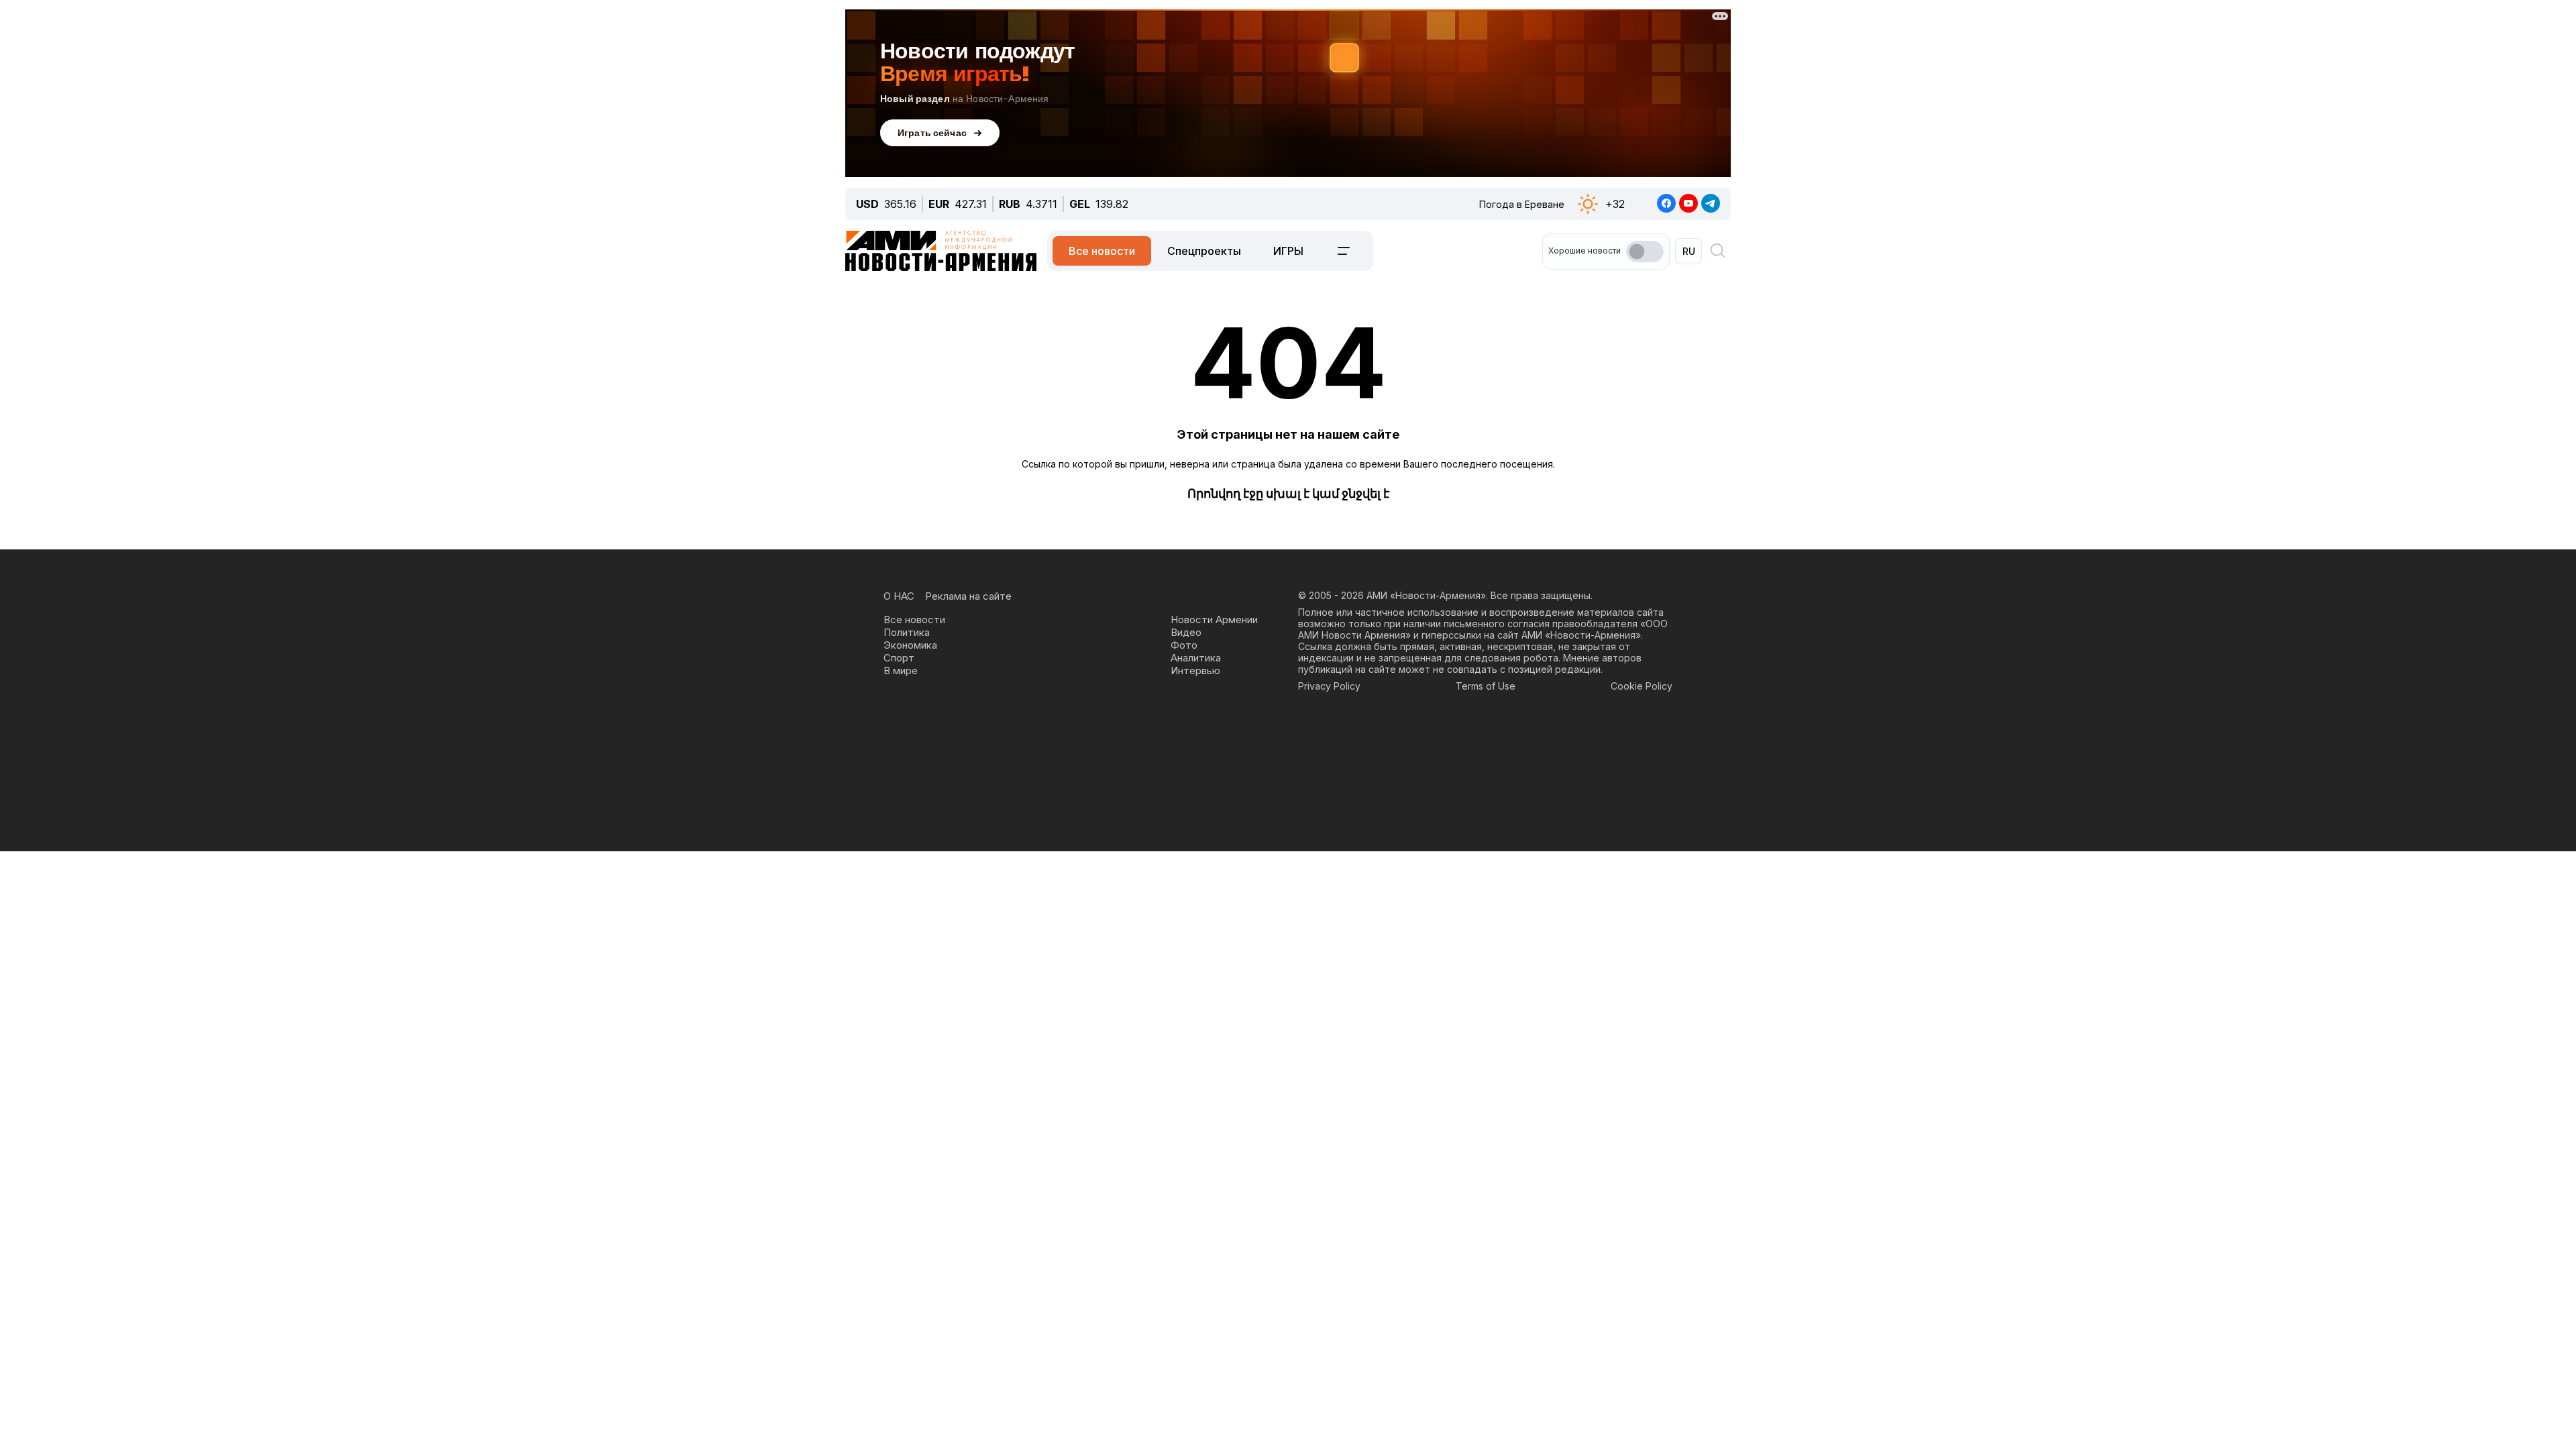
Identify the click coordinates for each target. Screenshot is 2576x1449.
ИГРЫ (1288, 251)
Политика (907, 632)
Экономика (910, 645)
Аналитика (1196, 658)
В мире (901, 670)
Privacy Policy (1329, 686)
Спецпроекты (1204, 251)
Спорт (899, 658)
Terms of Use (1486, 686)
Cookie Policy (1642, 686)
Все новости (1102, 251)
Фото (1184, 645)
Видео (1186, 632)
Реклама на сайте (968, 596)
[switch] (1645, 252)
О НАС (899, 596)
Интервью (1195, 670)
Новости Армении (1214, 620)
